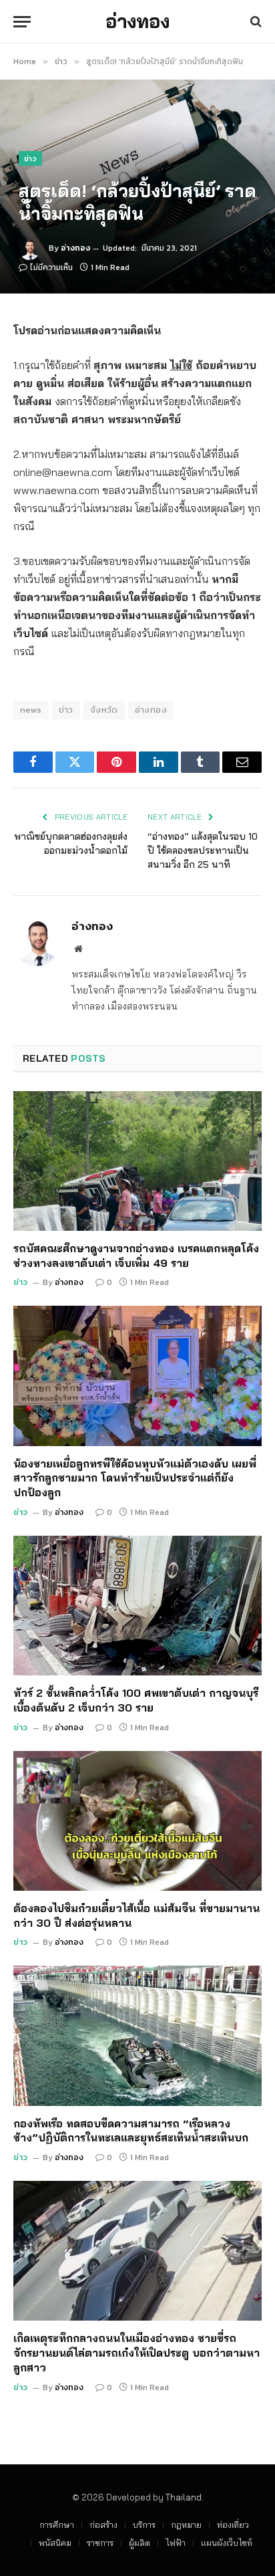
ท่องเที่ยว (233, 2525)
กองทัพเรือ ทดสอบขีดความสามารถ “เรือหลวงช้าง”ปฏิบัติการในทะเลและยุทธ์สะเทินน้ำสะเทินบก (131, 2131)
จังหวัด (104, 710)
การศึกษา (57, 2525)
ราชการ (100, 2543)
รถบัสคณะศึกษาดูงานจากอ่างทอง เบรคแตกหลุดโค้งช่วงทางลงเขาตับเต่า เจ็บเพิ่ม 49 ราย (136, 1256)
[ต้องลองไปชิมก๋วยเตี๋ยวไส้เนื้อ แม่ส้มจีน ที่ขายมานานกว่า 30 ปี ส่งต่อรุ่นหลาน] (137, 1821)
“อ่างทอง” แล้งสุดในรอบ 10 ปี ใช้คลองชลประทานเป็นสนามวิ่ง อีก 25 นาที (203, 850)
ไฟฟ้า (176, 2543)
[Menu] (22, 22)
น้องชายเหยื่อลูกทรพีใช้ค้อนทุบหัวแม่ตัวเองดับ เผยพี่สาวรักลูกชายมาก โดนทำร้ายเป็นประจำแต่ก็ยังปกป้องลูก (135, 1478)
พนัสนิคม (55, 2543)
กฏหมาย (186, 2525)
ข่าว (30, 158)
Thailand (184, 2497)
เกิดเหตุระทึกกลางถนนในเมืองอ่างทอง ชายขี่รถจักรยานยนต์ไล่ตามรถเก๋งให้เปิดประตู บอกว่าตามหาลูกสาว (136, 2353)
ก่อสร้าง (103, 2525)
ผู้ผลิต (140, 2543)
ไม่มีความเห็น (51, 267)
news (31, 710)
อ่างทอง (75, 248)
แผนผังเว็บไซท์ (227, 2543)
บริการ (144, 2525)
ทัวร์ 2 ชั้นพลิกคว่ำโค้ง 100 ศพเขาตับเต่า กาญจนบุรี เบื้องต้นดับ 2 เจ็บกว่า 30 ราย (136, 1700)
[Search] (255, 22)
